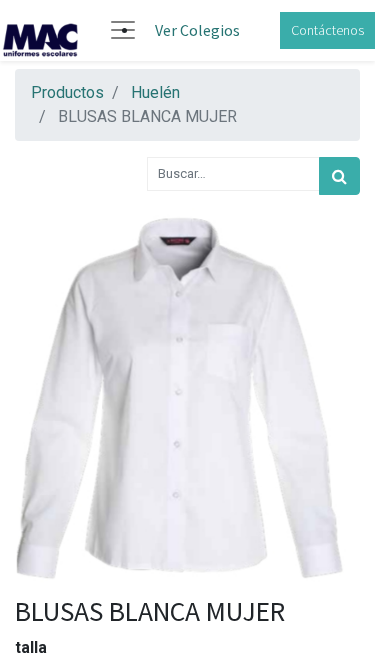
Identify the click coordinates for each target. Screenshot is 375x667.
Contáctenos (327, 30)
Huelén (155, 92)
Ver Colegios (197, 30)
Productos (67, 92)
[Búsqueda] (339, 176)
